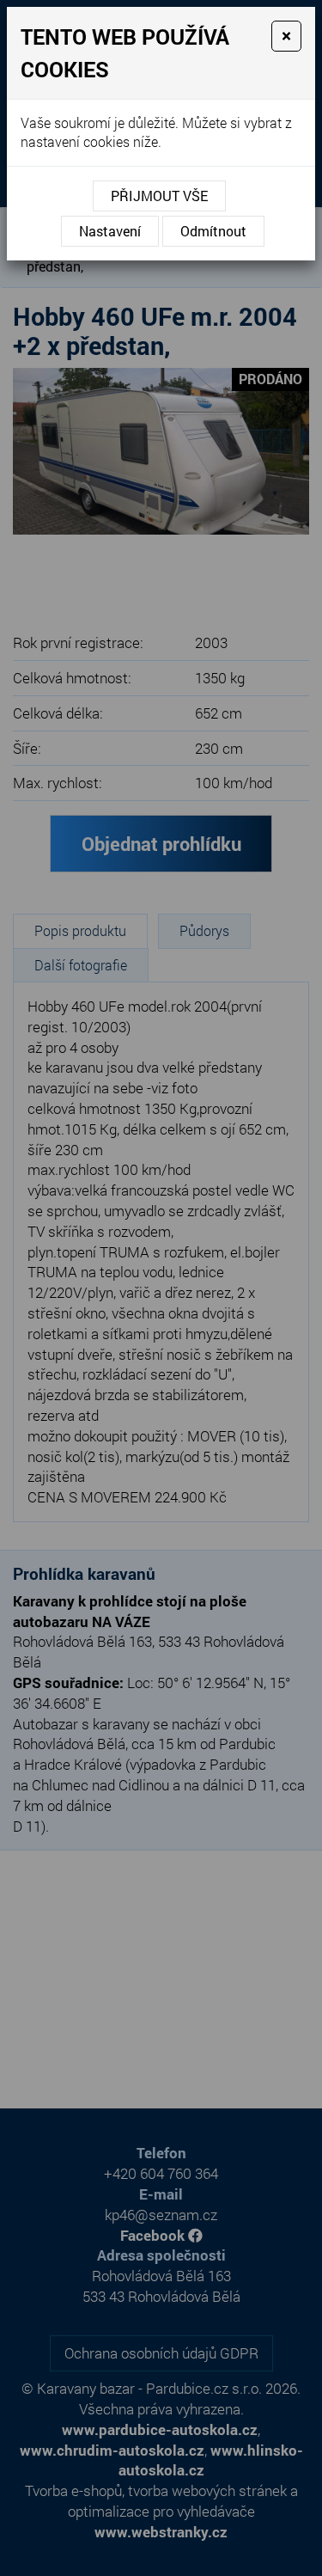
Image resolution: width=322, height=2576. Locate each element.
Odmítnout (213, 231)
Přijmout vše (159, 196)
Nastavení (110, 231)
